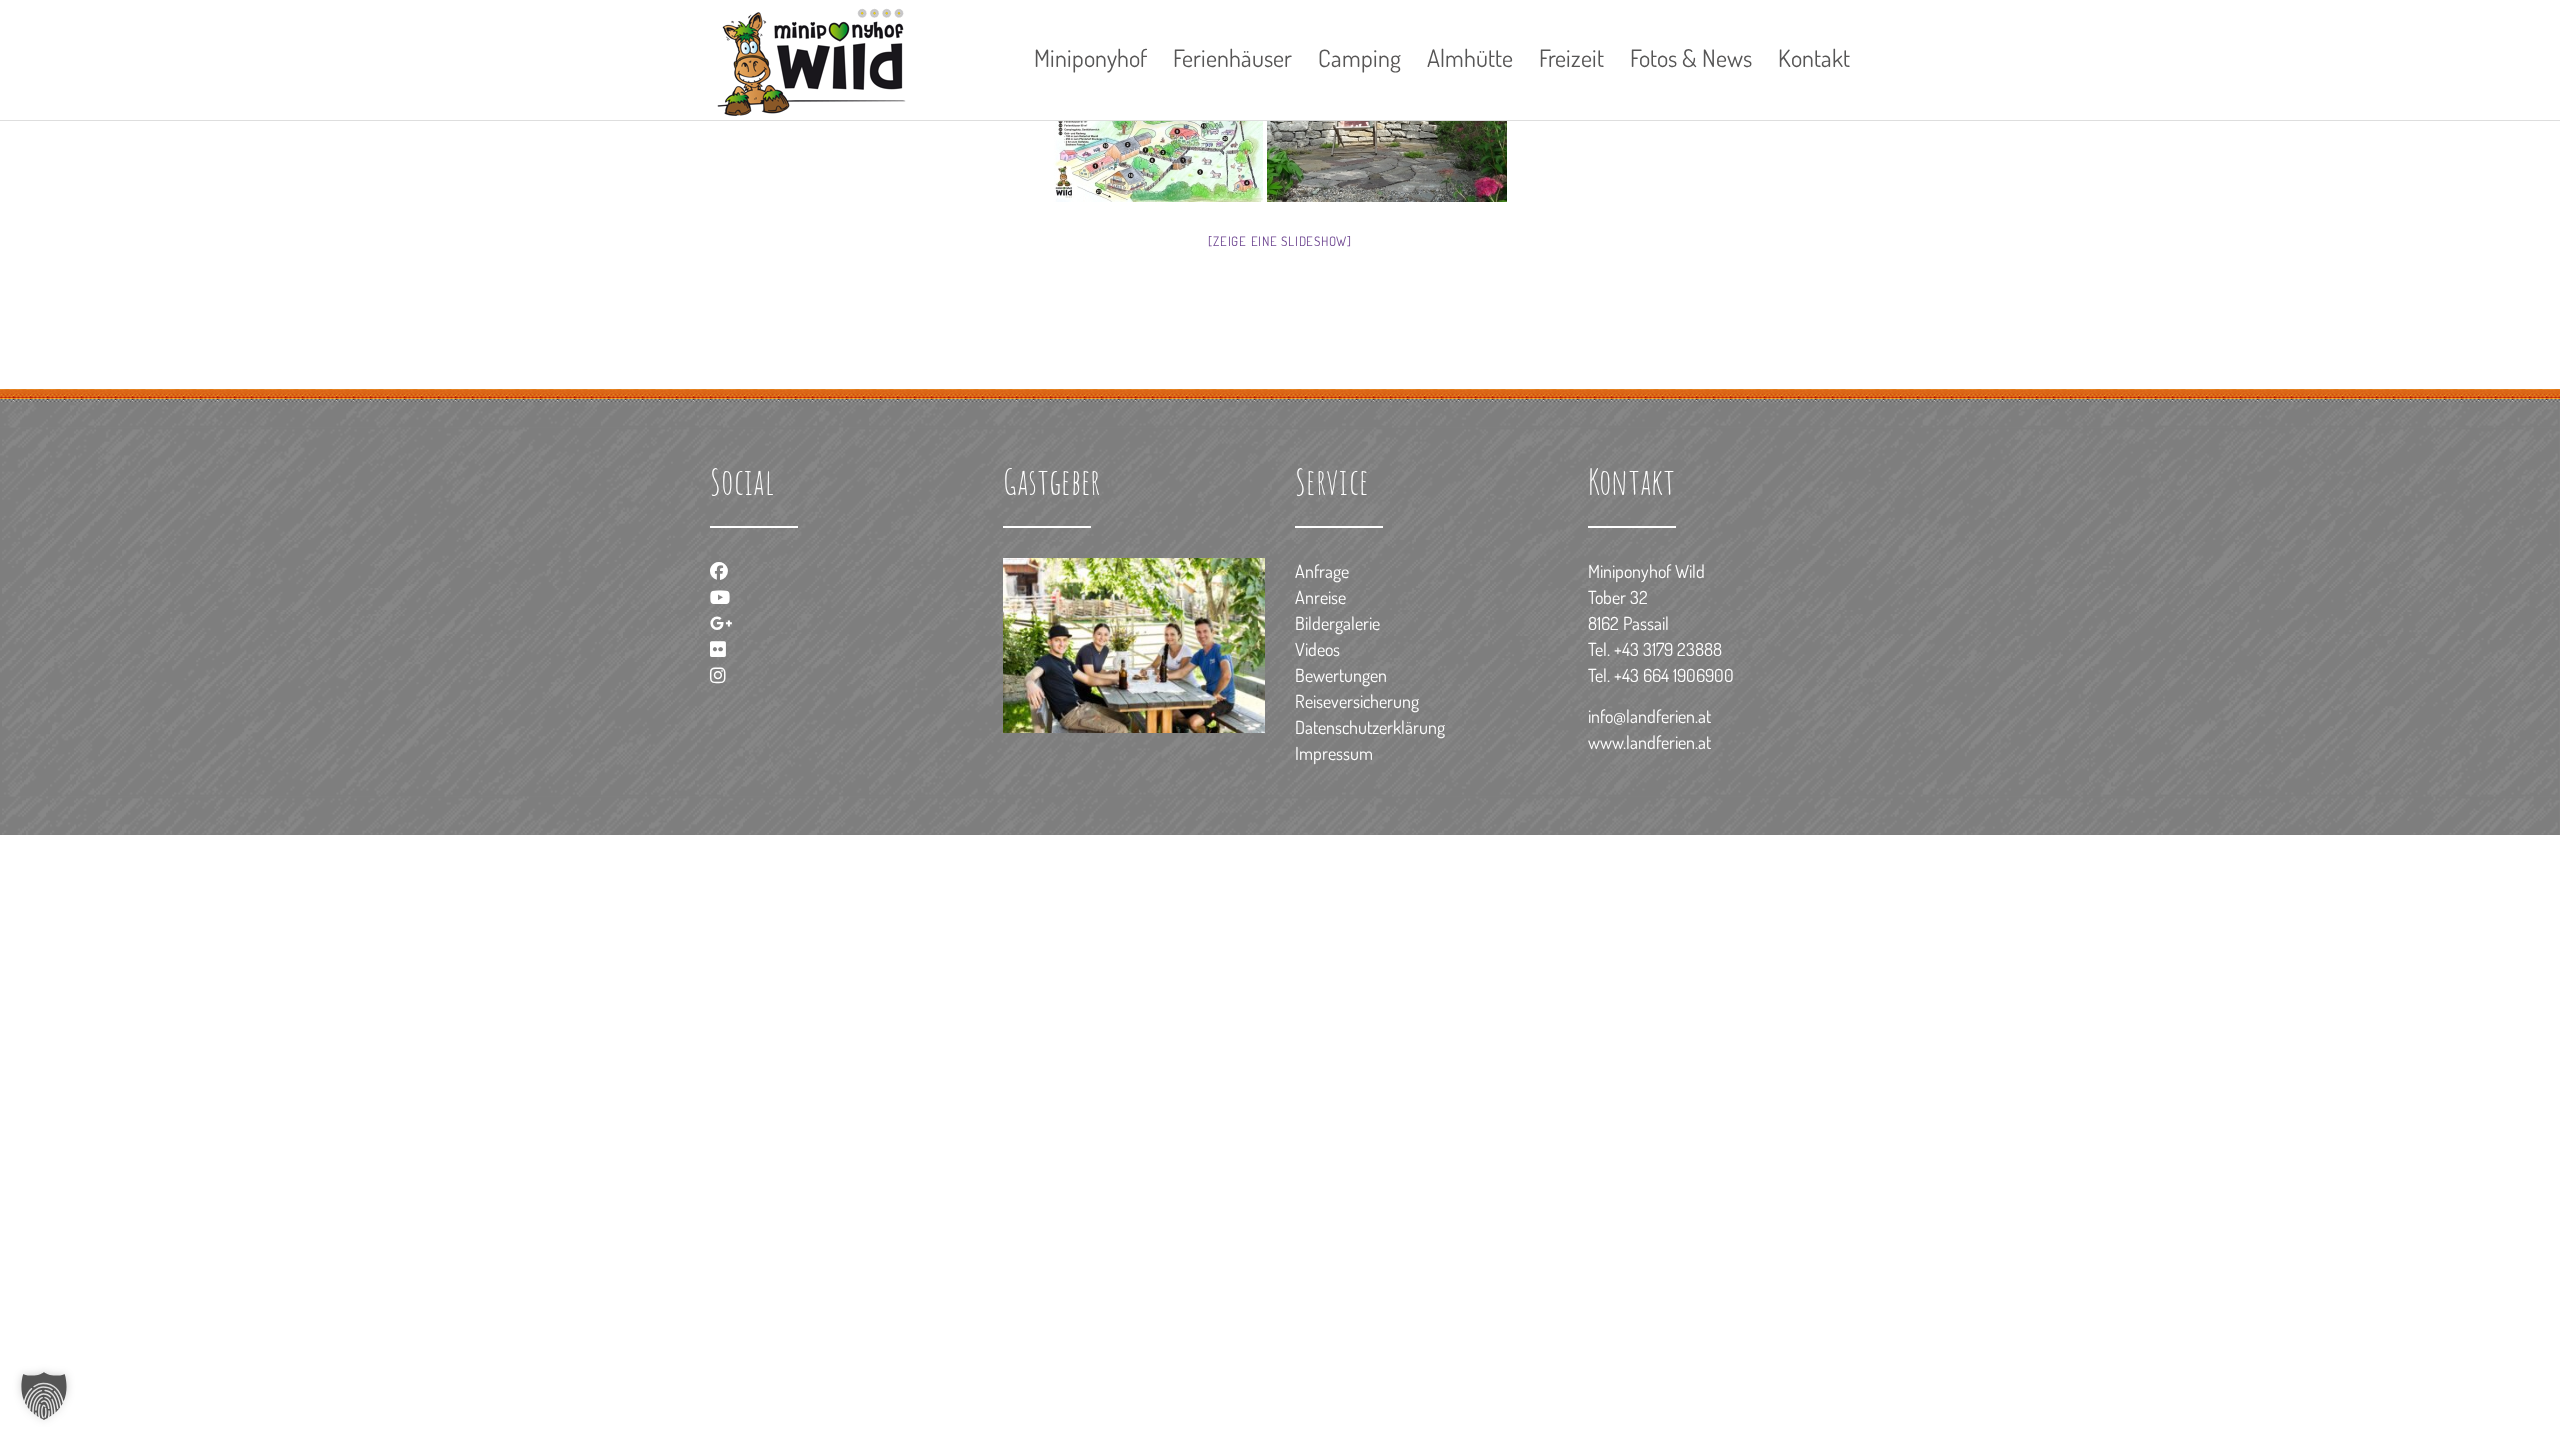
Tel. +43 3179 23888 (1655, 649)
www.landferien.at (1649, 742)
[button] (44, 1396)
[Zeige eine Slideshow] (1280, 241)
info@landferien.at (1649, 716)
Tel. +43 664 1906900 (1661, 675)
